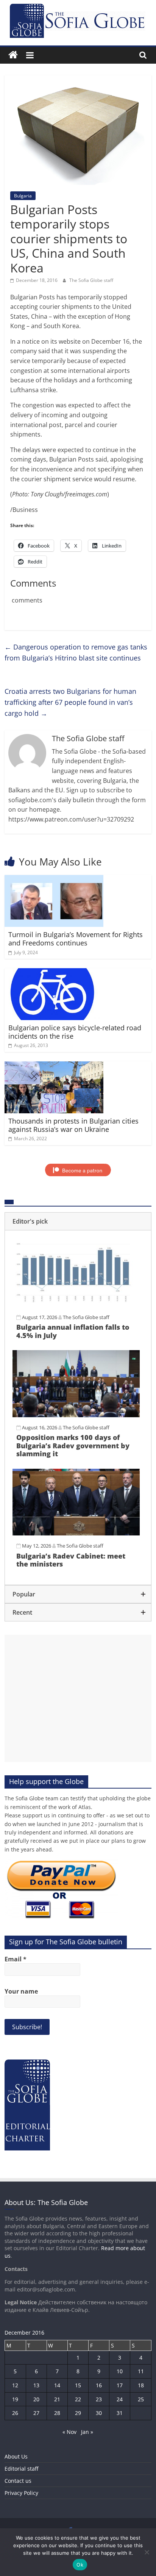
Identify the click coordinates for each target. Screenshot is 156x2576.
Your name (21, 1991)
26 (15, 2413)
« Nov (69, 2432)
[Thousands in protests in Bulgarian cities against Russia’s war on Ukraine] (54, 1066)
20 (36, 2399)
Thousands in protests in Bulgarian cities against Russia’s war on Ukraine (73, 1125)
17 (120, 2385)
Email (16, 1959)
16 (99, 2385)
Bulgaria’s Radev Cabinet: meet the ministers (71, 1560)
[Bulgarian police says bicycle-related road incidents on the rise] (54, 973)
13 (36, 2385)
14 (57, 2385)
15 (78, 2385)
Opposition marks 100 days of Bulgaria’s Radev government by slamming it (73, 1445)
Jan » (87, 2432)
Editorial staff (21, 2469)
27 (36, 2413)
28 (57, 2413)
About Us (16, 2456)
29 (78, 2413)
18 (141, 2385)
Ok (80, 2565)
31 (120, 2413)
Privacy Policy (21, 2493)
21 (57, 2399)
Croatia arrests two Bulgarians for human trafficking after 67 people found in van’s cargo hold (70, 702)
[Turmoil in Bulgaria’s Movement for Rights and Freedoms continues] (54, 880)
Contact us (18, 2481)
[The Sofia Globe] (13, 55)
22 (78, 2399)
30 (99, 2413)
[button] (78, 1221)
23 (99, 2399)
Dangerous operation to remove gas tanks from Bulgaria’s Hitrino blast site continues (76, 652)
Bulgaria (23, 196)
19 (15, 2399)
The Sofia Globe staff (91, 280)
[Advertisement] (78, 1698)
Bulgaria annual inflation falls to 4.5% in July (73, 1331)
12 (15, 2385)
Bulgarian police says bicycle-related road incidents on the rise (75, 1032)
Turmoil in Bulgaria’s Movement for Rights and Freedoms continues (76, 939)
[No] (147, 2552)
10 (120, 2371)
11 (141, 2371)
